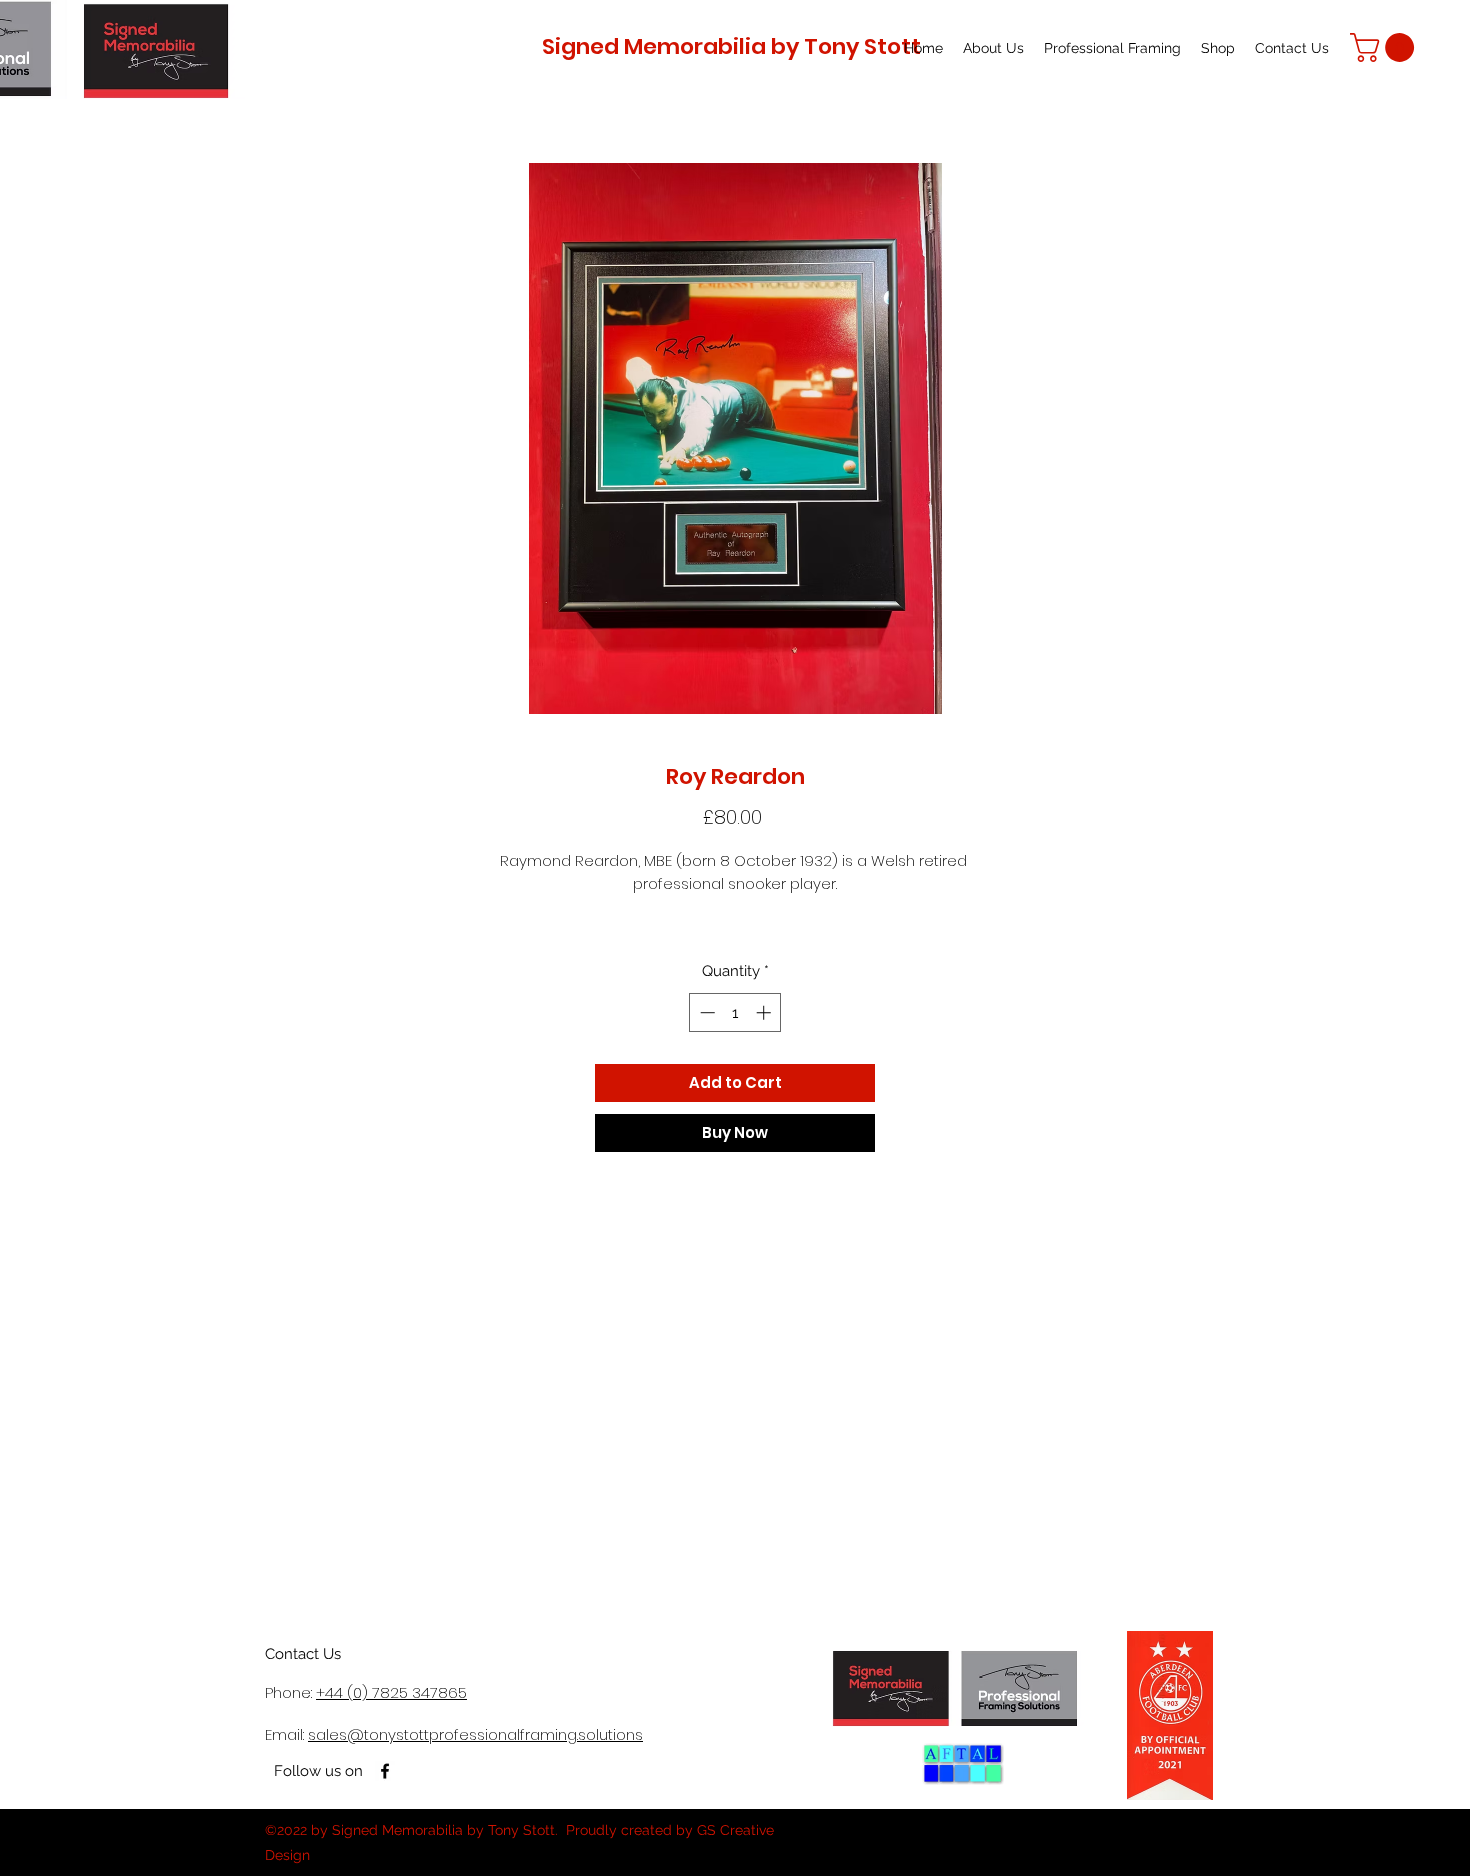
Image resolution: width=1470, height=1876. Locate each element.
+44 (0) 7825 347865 (391, 1692)
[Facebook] (385, 1771)
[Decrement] (705, 1012)
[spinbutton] (735, 1012)
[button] (1385, 47)
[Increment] (765, 1012)
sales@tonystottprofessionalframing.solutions (475, 1734)
